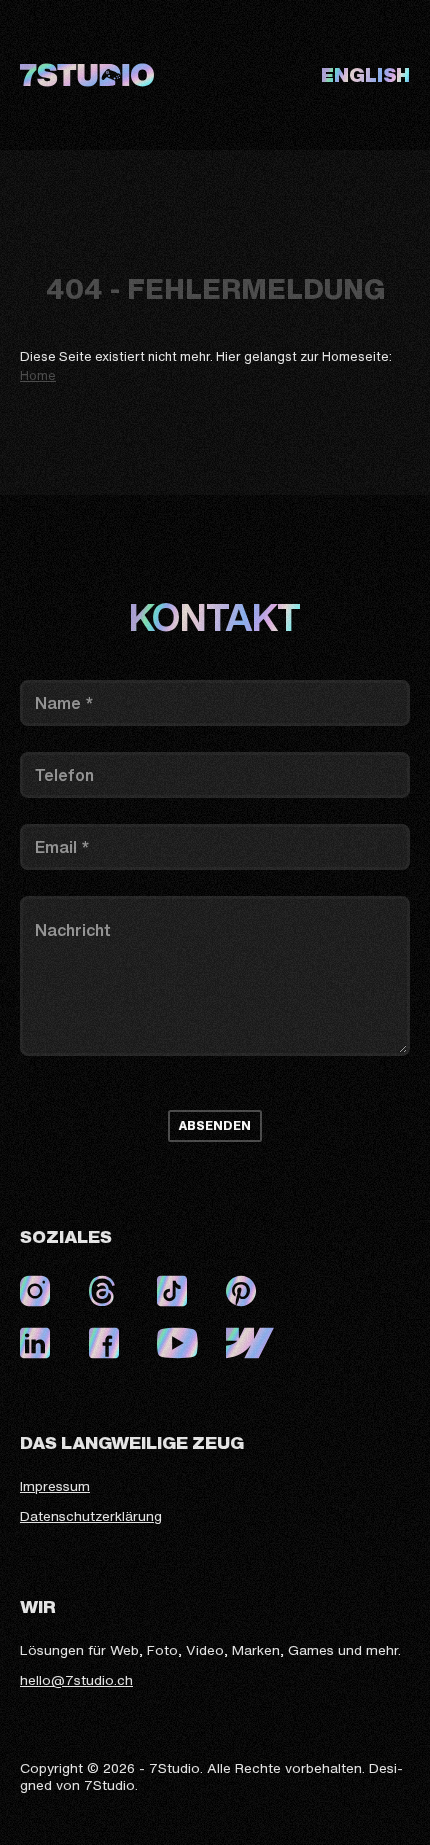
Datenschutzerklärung (91, 1517)
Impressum (55, 1487)
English (365, 75)
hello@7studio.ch (76, 1681)
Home (38, 375)
